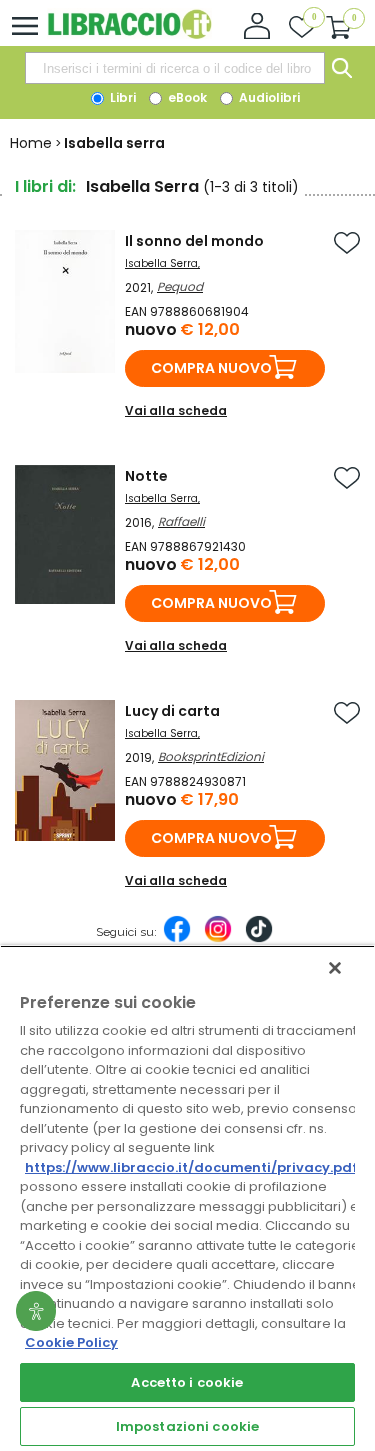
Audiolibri (268, 97)
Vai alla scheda (176, 410)
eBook (186, 97)
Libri (121, 97)
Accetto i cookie (187, 1382)
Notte (146, 476)
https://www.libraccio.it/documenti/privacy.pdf (191, 1167)
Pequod (180, 286)
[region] (187, 1198)
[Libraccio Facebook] (177, 939)
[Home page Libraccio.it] (129, 34)
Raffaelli (181, 521)
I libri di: (45, 186)
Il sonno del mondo (194, 241)
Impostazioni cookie (187, 1426)
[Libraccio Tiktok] (259, 939)
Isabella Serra (161, 263)
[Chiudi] (335, 968)
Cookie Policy (71, 1342)
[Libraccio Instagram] (218, 939)
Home (31, 143)
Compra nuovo (211, 368)
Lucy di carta (172, 711)
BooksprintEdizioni (211, 756)
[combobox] (175, 68)
